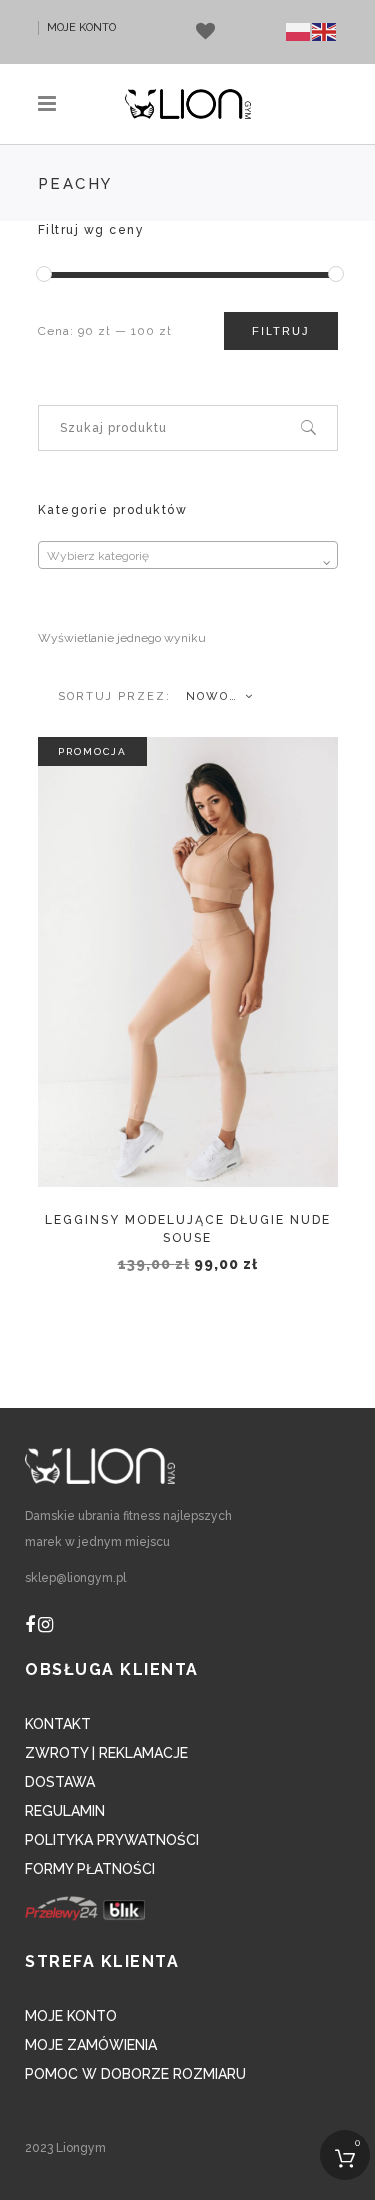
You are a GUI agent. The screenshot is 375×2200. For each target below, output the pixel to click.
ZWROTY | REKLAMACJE (106, 1753)
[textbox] (188, 556)
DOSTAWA (60, 1782)
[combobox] (188, 555)
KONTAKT (58, 1724)
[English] (325, 31)
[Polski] (299, 31)
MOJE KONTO (81, 27)
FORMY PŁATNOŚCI (90, 1869)
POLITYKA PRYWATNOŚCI (112, 1840)
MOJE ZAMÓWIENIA (91, 2045)
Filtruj (281, 331)
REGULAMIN (65, 1811)
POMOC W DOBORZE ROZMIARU (135, 2074)
